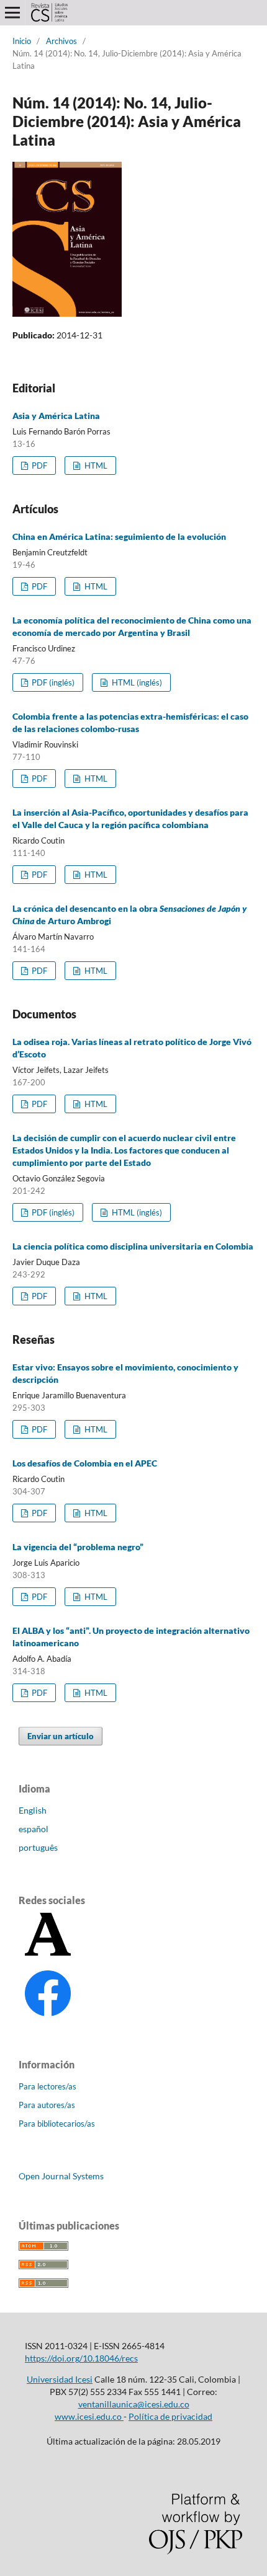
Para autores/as (47, 2105)
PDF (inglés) (52, 682)
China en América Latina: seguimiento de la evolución (119, 536)
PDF (38, 465)
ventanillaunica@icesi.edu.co (134, 2404)
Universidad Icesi (60, 2379)
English (33, 1810)
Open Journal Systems (61, 2176)
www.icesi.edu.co (89, 2416)
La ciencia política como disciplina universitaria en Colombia (133, 1246)
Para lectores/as (48, 2086)
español (34, 1829)
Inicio (22, 41)
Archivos (61, 41)
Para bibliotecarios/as (57, 2124)
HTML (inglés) (136, 682)
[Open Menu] (12, 12)
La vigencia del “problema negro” (78, 1547)
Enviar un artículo (61, 1736)
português (38, 1847)
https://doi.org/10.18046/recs (81, 2358)
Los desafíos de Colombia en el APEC (85, 1463)
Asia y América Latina (56, 416)
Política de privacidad (170, 2416)
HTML (95, 465)
